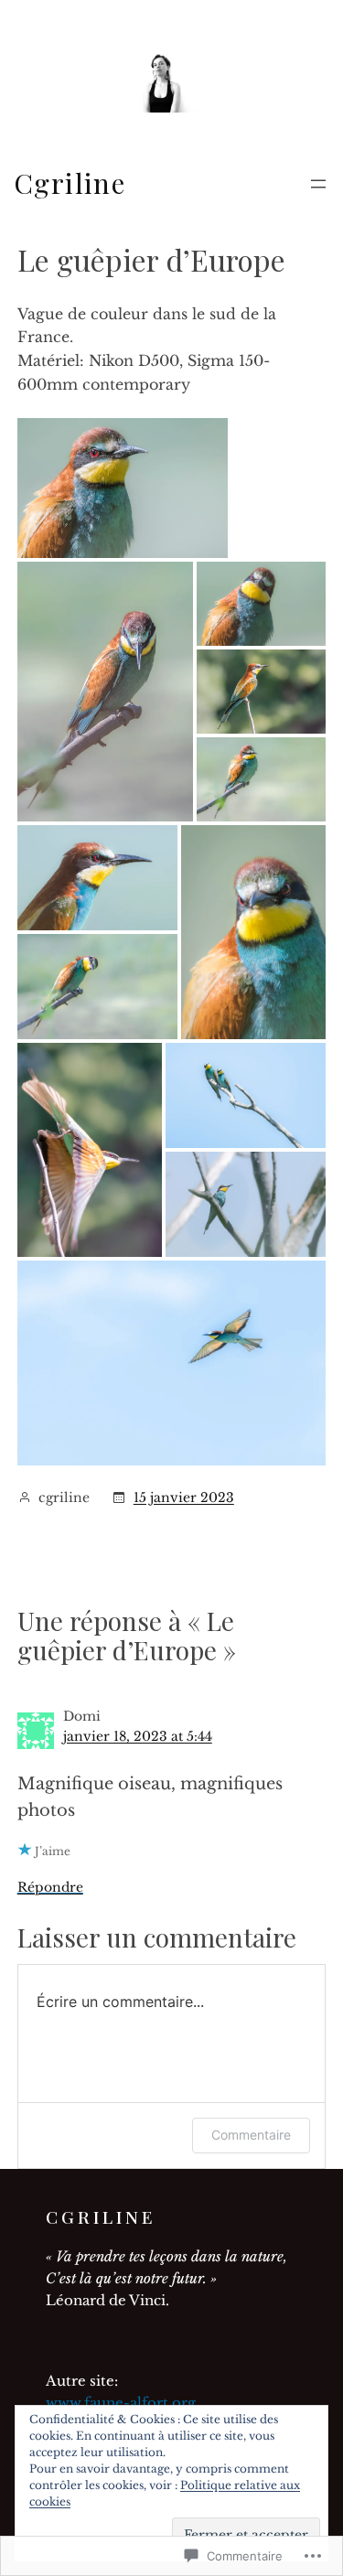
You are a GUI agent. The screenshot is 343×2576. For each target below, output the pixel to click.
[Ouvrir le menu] (318, 184)
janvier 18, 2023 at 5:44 (138, 1736)
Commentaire (251, 2135)
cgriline (70, 183)
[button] (123, 488)
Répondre (50, 1887)
